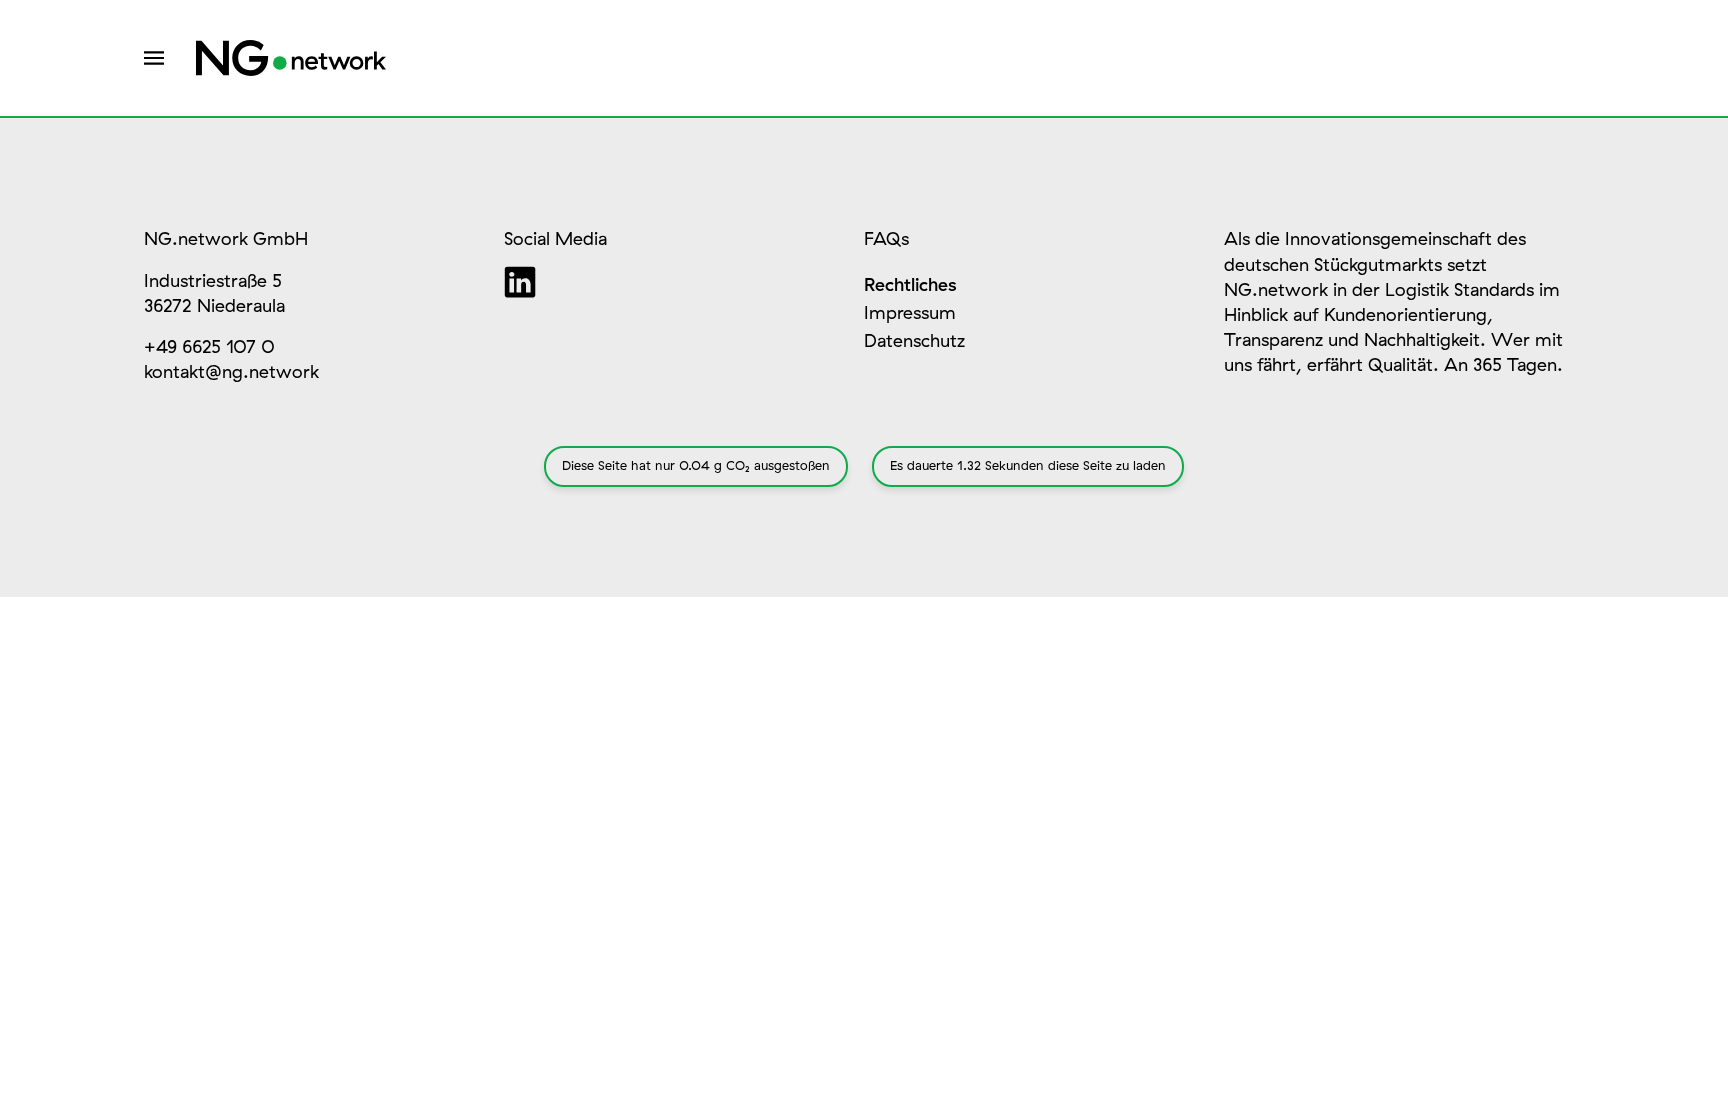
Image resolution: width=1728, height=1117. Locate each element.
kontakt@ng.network (231, 373)
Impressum (910, 314)
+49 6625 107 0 (209, 348)
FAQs (886, 240)
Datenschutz (914, 342)
